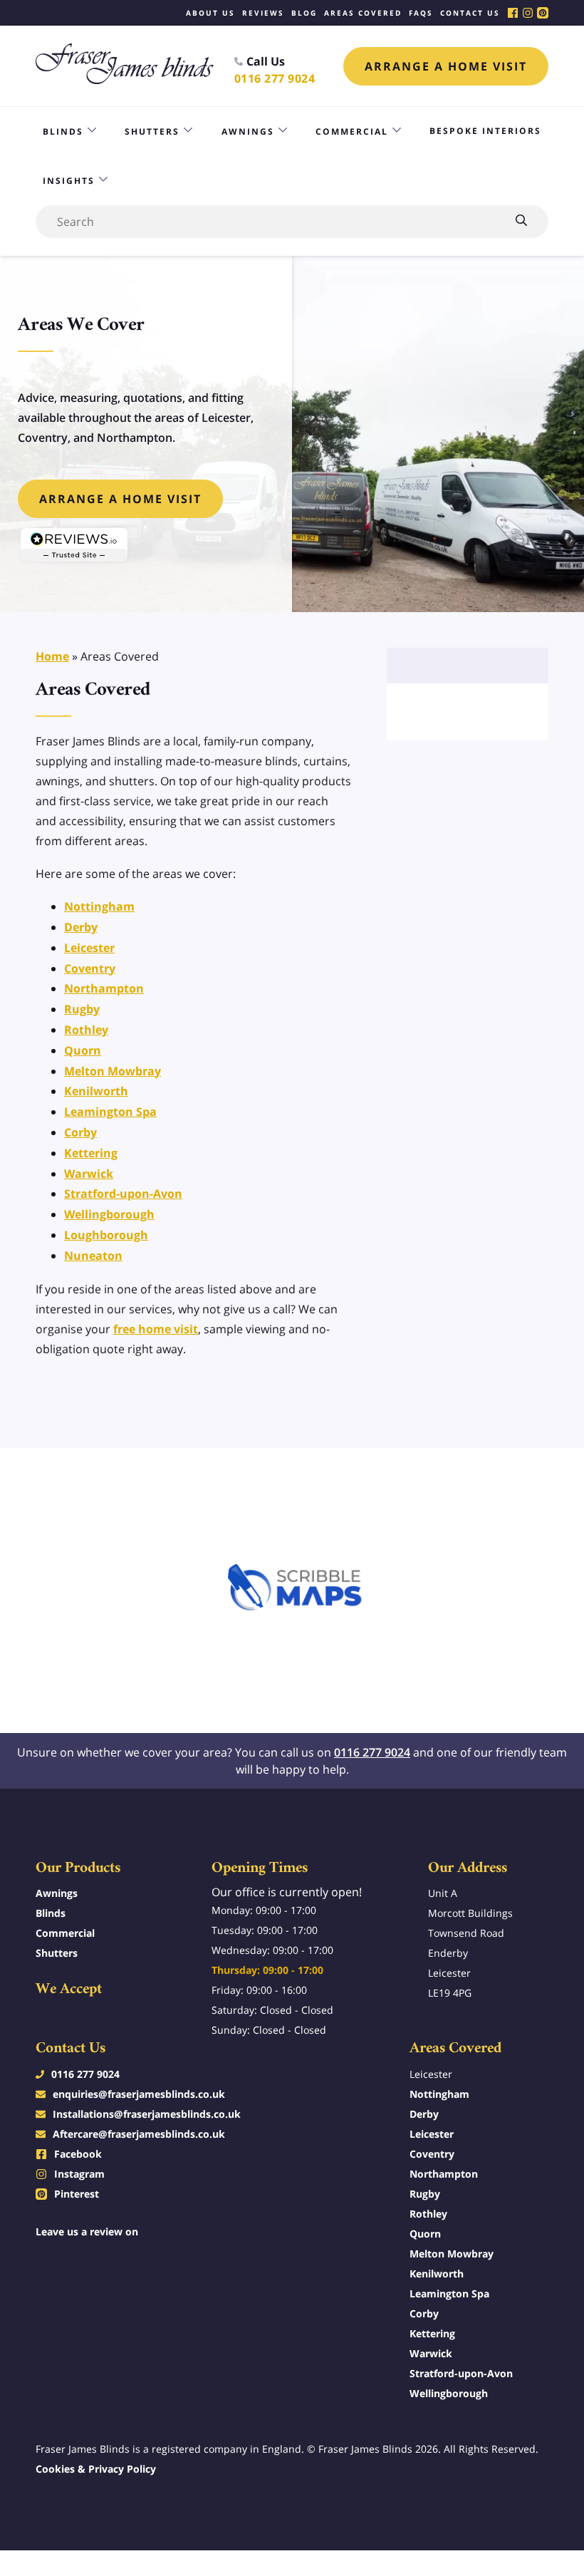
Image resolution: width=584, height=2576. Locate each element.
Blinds (63, 131)
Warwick (89, 1174)
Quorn (83, 1050)
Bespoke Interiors (485, 131)
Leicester (89, 948)
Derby (81, 927)
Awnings (248, 131)
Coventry (90, 968)
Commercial (352, 131)
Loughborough (106, 1235)
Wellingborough (109, 1214)
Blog (304, 13)
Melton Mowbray (113, 1071)
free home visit (156, 1329)
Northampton (104, 988)
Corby (80, 1132)
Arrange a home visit (446, 66)
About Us (210, 13)
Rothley (86, 1030)
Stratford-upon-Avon (123, 1194)
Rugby (82, 1009)
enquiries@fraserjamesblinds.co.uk (139, 2094)
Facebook (78, 2154)
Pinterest (77, 2194)
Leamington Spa (110, 1112)
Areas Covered (363, 13)
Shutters (152, 131)
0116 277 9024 (275, 78)
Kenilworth (96, 1091)
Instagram (79, 2174)
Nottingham (99, 906)
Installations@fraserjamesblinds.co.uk (147, 2114)
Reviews (263, 13)
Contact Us (470, 13)
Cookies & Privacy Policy (96, 2469)
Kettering (91, 1153)
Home (52, 656)
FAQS (421, 13)
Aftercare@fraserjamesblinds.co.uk (139, 2134)
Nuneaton (93, 1256)
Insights (69, 181)
